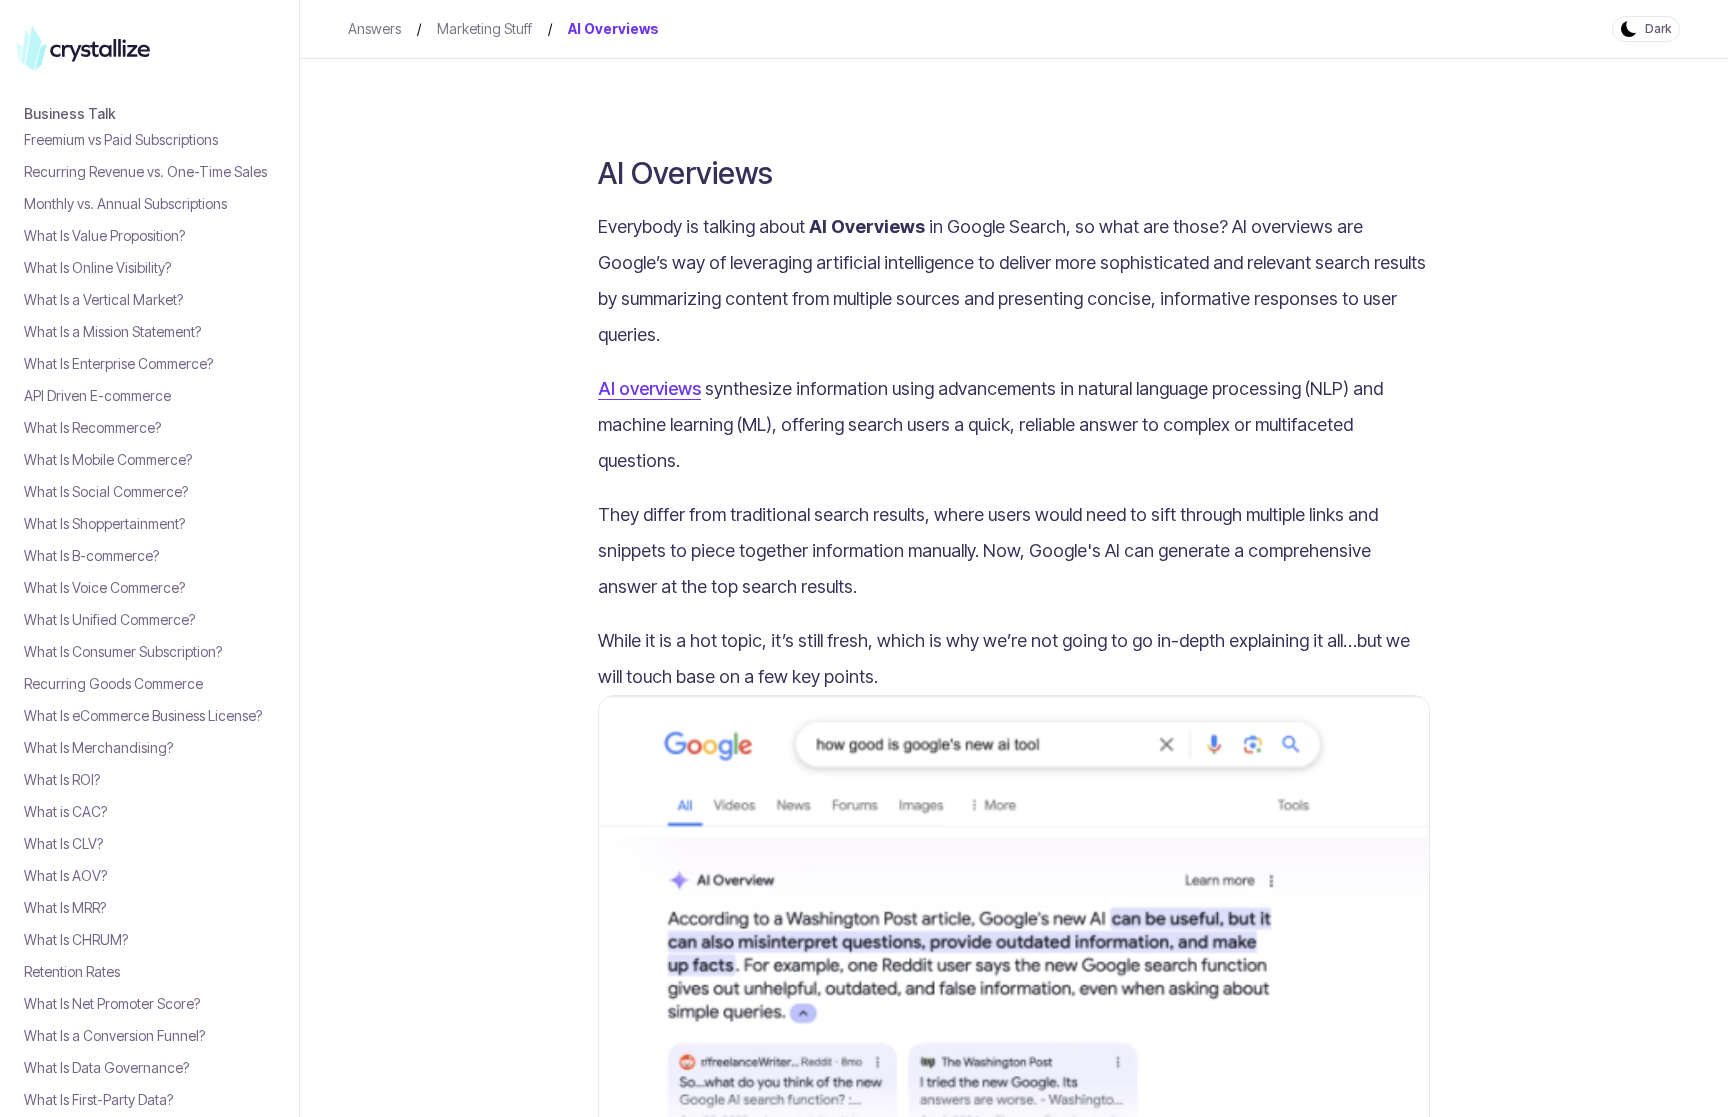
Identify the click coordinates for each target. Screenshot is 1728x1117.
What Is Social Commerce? (106, 491)
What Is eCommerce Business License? (143, 715)
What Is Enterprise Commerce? (118, 363)
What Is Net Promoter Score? (112, 1003)
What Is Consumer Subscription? (123, 651)
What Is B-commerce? (91, 555)
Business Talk (70, 113)
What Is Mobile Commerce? (108, 459)
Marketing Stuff (484, 28)
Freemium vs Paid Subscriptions (121, 139)
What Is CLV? (63, 843)
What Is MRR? (65, 907)
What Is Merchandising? (98, 747)
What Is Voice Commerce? (104, 587)
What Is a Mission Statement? (112, 331)
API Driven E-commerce (97, 395)
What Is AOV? (65, 875)
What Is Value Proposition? (104, 235)
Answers (374, 28)
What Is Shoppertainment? (104, 523)
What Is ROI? (62, 779)
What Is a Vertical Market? (103, 299)
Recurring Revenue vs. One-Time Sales (145, 171)
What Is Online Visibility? (97, 267)
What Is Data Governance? (106, 1067)
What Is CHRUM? (76, 939)
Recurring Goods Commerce (113, 683)
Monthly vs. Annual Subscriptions (125, 203)
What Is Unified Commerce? (109, 619)
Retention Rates (72, 971)
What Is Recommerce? (92, 427)
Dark (1658, 28)
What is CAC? (65, 811)
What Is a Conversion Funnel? (114, 1035)
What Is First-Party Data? (98, 1099)
